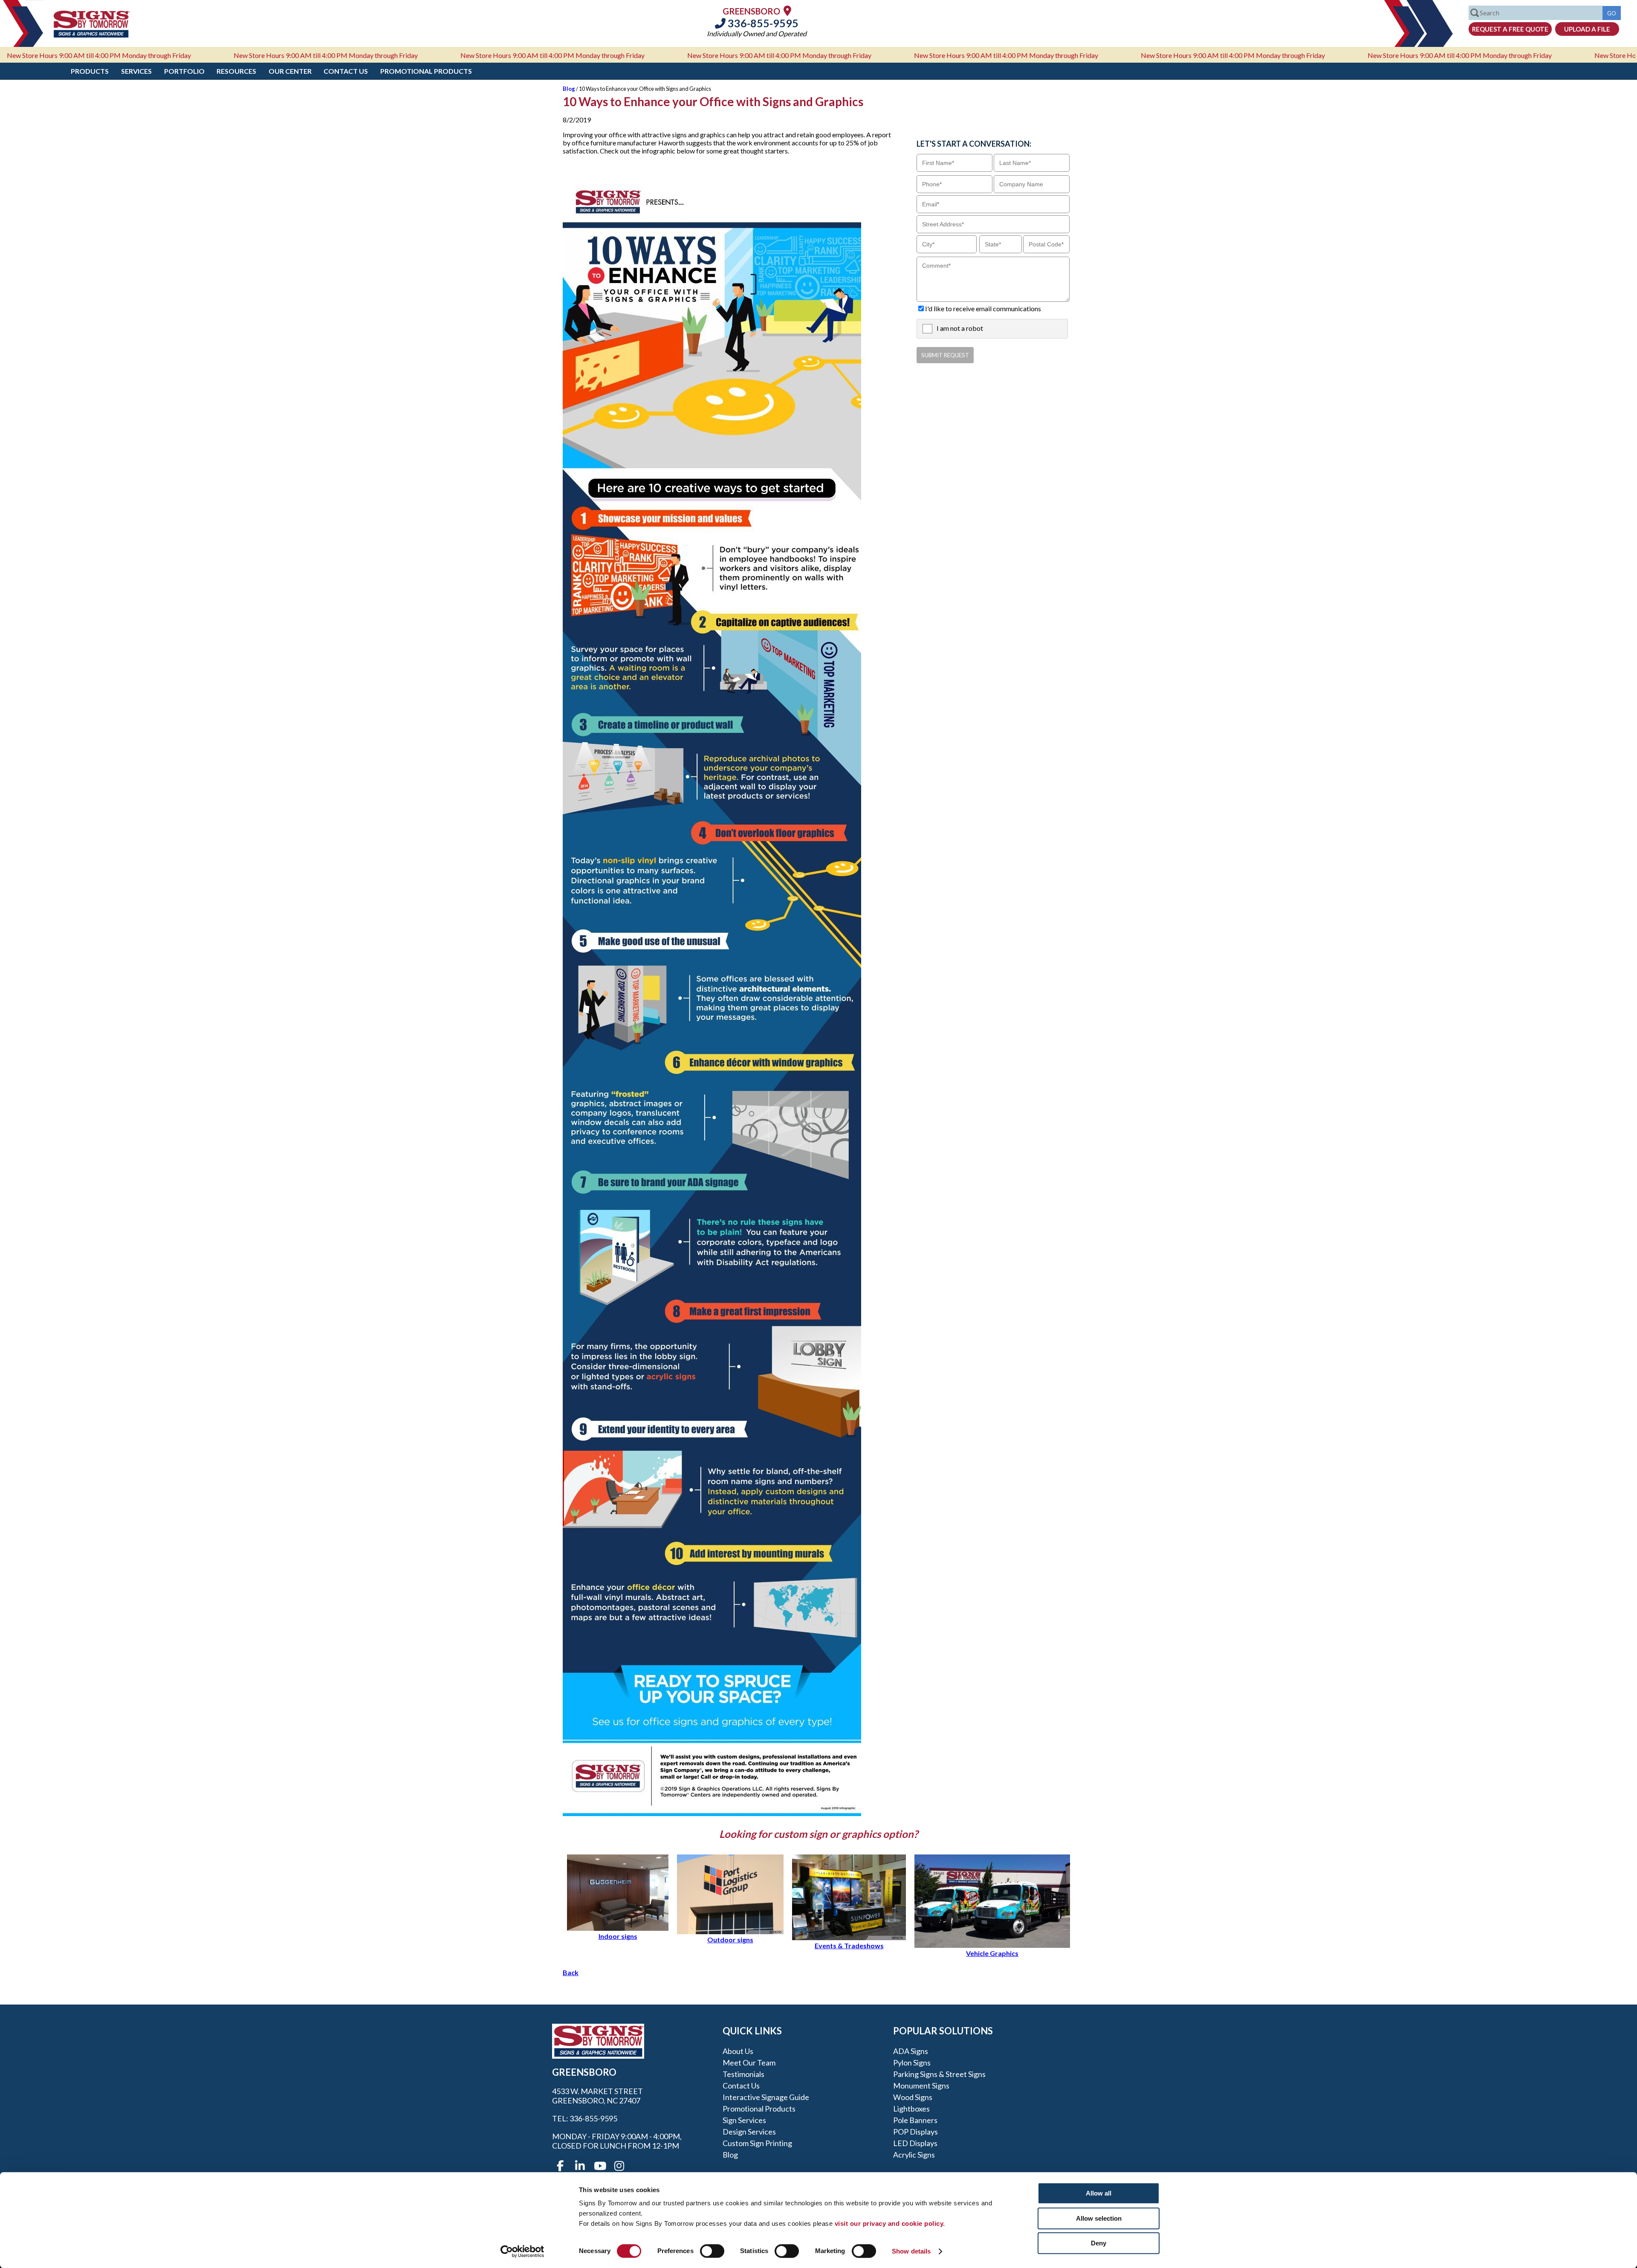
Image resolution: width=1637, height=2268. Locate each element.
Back (571, 1972)
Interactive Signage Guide (766, 2097)
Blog (569, 89)
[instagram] (619, 2166)
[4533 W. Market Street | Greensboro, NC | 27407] (787, 10)
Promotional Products (426, 71)
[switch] (712, 2251)
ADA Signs (911, 2051)
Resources (236, 71)
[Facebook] (560, 2166)
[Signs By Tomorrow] (92, 35)
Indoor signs (618, 1936)
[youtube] (599, 2166)
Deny (1099, 2243)
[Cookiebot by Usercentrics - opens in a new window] (522, 2251)
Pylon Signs (912, 2063)
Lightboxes (911, 2109)
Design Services (749, 2132)
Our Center (290, 71)
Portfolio (184, 71)
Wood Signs (913, 2097)
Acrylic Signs (914, 2155)
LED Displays (915, 2143)
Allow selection (1099, 2218)
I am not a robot (960, 328)
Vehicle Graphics (992, 1953)
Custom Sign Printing (757, 2143)
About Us (738, 2051)
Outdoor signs (730, 1940)
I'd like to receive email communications (983, 308)
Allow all (1099, 2193)
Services (136, 71)
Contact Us (346, 71)
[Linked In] (580, 2166)
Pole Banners (915, 2120)
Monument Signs (921, 2086)
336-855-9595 (762, 23)
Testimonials (743, 2074)
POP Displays (915, 2132)
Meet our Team (749, 2063)
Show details (911, 2251)
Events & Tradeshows (849, 1945)
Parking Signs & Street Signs (939, 2074)
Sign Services (744, 2120)
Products (90, 71)
